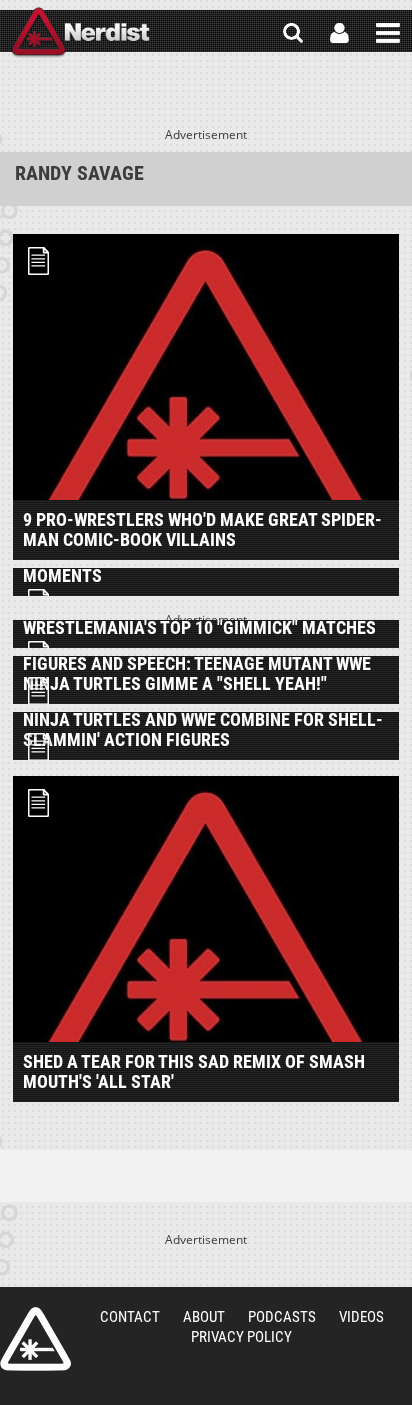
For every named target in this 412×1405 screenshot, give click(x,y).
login (339, 33)
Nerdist (80, 33)
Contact (130, 1317)
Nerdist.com (35, 1339)
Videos (361, 1317)
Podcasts (282, 1317)
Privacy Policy (241, 1337)
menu (388, 33)
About (204, 1317)
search (293, 33)
